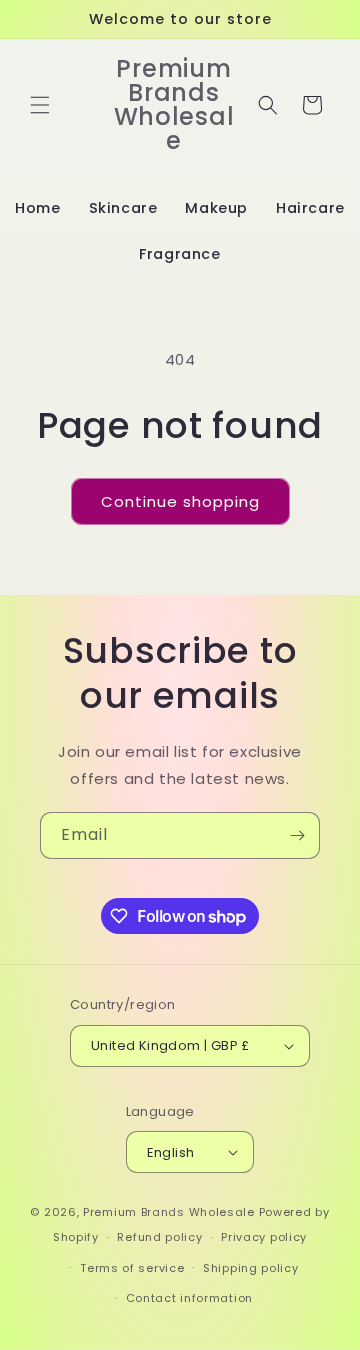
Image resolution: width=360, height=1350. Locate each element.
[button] (40, 105)
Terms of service (132, 1268)
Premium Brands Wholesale (169, 1212)
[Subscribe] (297, 835)
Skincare (123, 208)
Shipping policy (251, 1268)
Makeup (216, 208)
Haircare (310, 208)
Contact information (189, 1298)
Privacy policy (264, 1237)
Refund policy (159, 1237)
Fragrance (179, 254)
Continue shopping (180, 501)
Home (37, 208)
